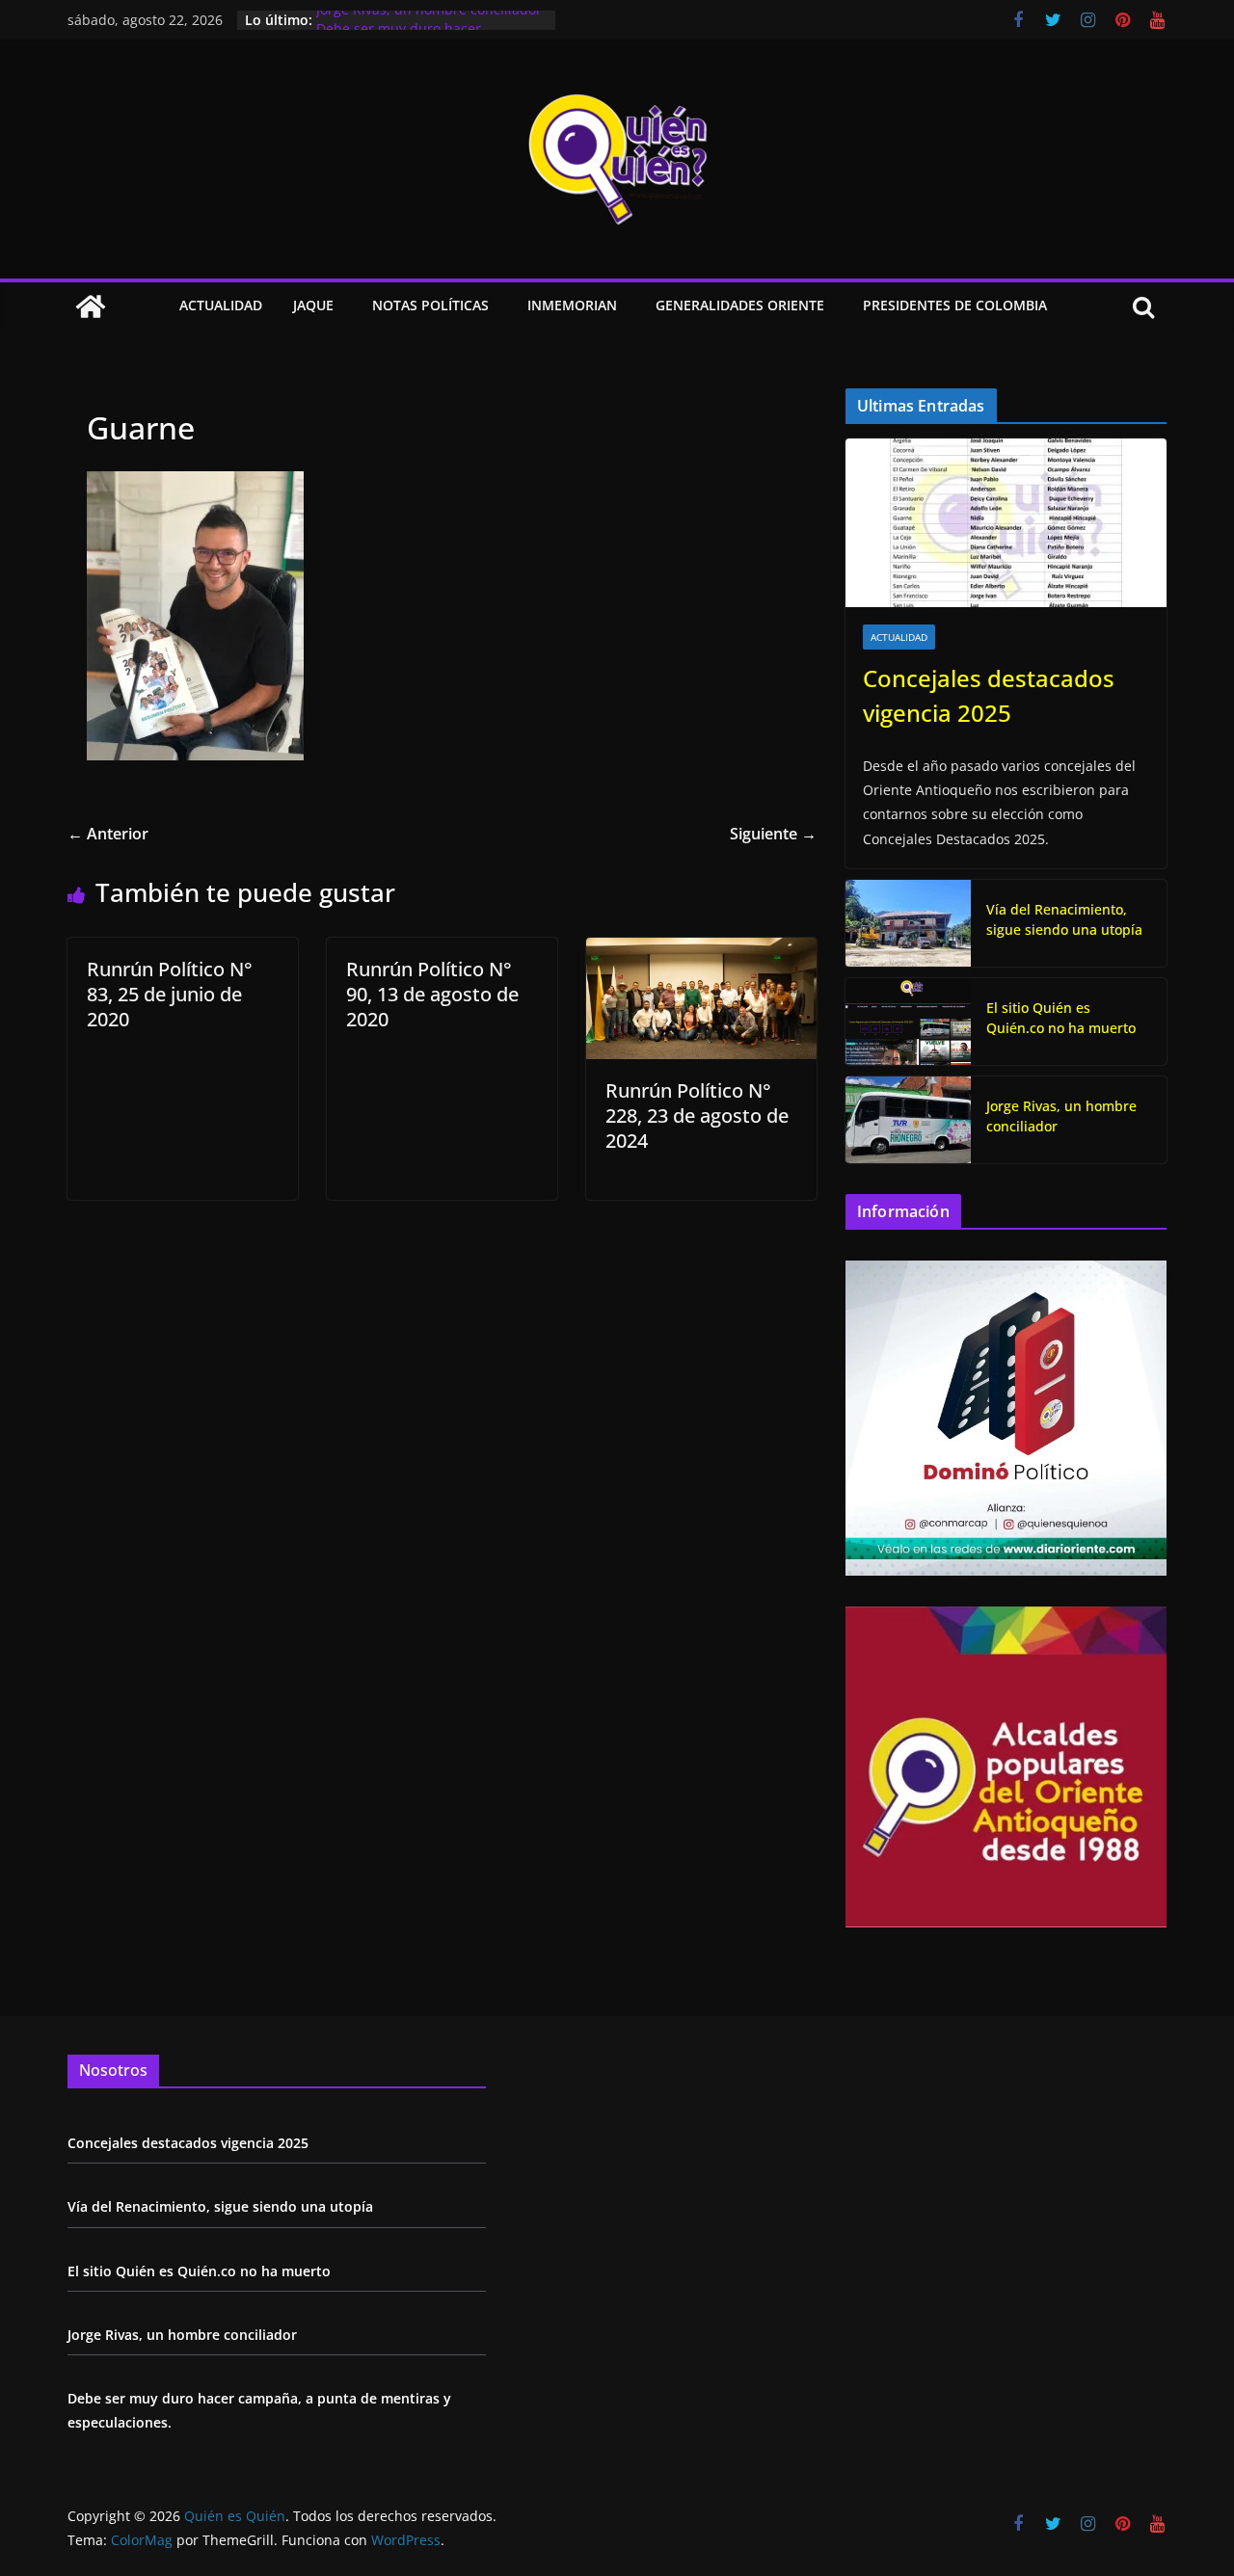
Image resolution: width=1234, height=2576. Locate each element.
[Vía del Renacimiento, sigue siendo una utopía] (908, 923)
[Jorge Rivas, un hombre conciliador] (908, 1120)
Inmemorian (572, 305)
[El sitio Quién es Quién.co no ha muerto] (908, 1022)
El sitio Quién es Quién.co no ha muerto (1061, 1018)
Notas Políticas (430, 305)
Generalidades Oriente (740, 305)
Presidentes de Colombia (955, 305)
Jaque (313, 305)
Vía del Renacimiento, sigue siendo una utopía (1064, 919)
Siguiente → (773, 834)
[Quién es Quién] (91, 306)
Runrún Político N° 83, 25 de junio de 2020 (170, 994)
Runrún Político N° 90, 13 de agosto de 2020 (432, 994)
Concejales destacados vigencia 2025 (989, 695)
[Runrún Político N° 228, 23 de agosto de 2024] (701, 951)
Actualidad (221, 305)
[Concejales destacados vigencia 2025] (1006, 523)
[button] (337, 306)
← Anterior (108, 834)
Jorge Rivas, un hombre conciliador (429, 20)
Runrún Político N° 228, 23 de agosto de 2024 (697, 1115)
